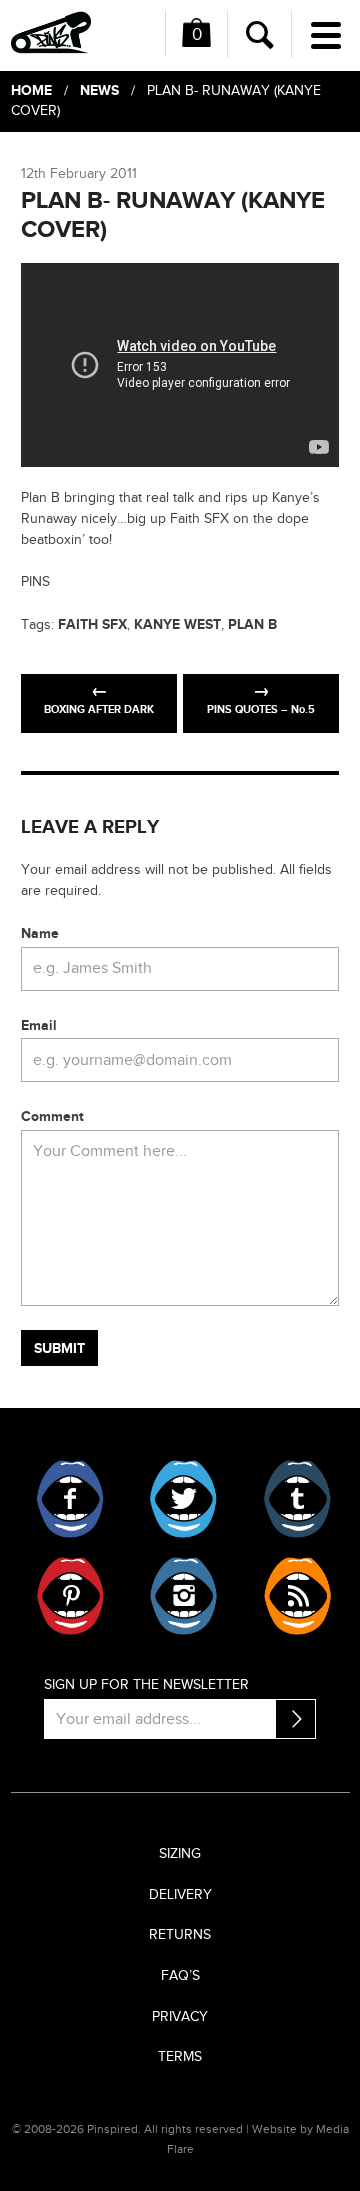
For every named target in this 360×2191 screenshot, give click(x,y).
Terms (180, 2057)
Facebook (70, 1499)
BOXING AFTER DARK (99, 709)
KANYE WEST (177, 624)
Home (31, 90)
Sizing (180, 1854)
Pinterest (70, 1596)
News (99, 90)
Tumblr (296, 1499)
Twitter (183, 1499)
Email (39, 1025)
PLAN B (252, 624)
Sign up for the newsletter (146, 1685)
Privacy (180, 2017)
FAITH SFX (92, 624)
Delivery (180, 1895)
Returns (180, 1935)
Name (40, 933)
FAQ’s (180, 1976)
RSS (296, 1596)
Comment (52, 1116)
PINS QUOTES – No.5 (261, 709)
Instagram (183, 1596)
